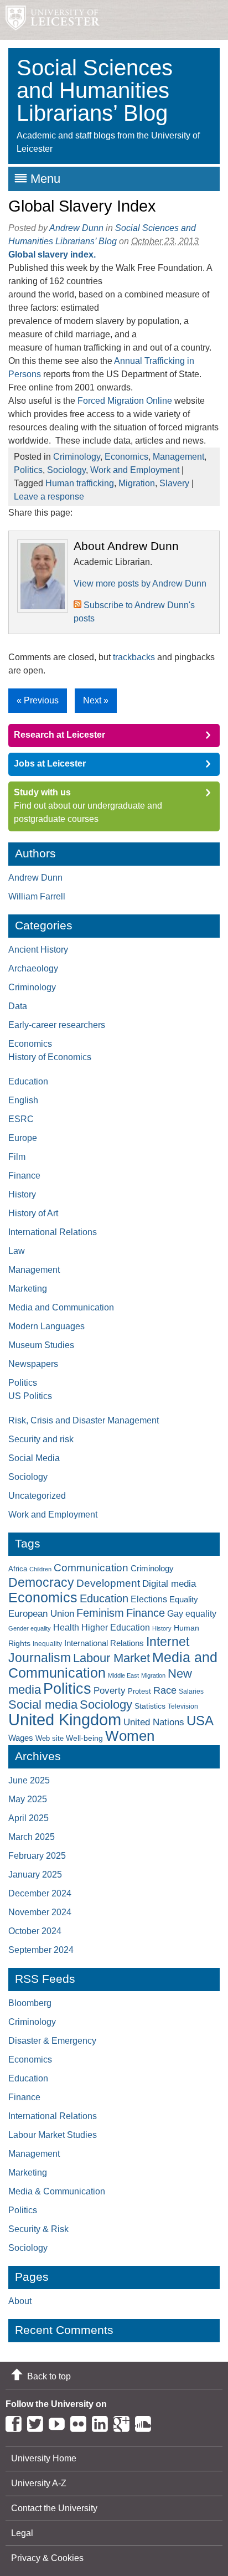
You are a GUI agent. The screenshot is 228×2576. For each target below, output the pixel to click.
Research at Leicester (59, 735)
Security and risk (41, 1439)
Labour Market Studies (53, 2135)
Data (18, 1006)
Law (17, 1251)
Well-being (84, 1738)
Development (108, 1583)
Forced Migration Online (125, 401)
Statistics (150, 1706)
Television (183, 1706)
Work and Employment (135, 470)
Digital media (169, 1583)
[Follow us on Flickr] (81, 2422)
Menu (45, 179)
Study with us (42, 792)
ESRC (21, 1119)
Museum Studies (41, 1345)
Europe (23, 1138)
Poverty (110, 1690)
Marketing (28, 1289)
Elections (149, 1599)
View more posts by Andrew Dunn (140, 583)
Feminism (100, 1613)
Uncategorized (37, 1496)
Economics (126, 457)
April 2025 (28, 1818)
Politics (28, 470)
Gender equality (30, 1628)
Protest (139, 1691)
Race (165, 1690)
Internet (168, 1642)
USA (200, 1721)
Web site (50, 1738)
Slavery (174, 483)
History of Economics (50, 1057)
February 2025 (37, 1856)
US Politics (30, 1396)
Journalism (40, 1658)
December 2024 (40, 1893)
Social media (43, 1705)
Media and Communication (61, 1307)
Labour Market (112, 1658)
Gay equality (192, 1614)
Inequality (47, 1644)
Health (66, 1628)
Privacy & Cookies (47, 2558)
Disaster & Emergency (52, 2041)
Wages (21, 1738)
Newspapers (33, 1364)
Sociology (66, 470)
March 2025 (32, 1837)
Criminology (77, 457)
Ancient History (38, 950)
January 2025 (35, 1875)
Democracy (41, 1582)
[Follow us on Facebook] (16, 2422)
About (20, 2301)
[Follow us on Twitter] (38, 2422)
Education (28, 1081)
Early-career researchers (57, 1025)
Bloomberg (30, 2003)
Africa (18, 1569)
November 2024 (40, 1912)
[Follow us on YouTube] (59, 2422)
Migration (137, 483)
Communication (91, 1568)
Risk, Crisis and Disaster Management (84, 1420)
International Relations (53, 1232)
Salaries (191, 1691)
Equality (184, 1600)
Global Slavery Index (82, 206)
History (22, 1194)
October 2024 (35, 1931)
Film (17, 1157)
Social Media (34, 1458)
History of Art (33, 1213)
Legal (22, 2533)
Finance (24, 1176)
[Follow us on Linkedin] (103, 2422)
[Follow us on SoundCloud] (146, 2422)
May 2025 (28, 1799)
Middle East (123, 1675)
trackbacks (134, 657)
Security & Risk (38, 2229)
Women (130, 1736)
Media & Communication (57, 2191)
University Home (44, 2458)
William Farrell (37, 896)
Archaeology (33, 968)
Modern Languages (46, 1326)
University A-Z (39, 2483)
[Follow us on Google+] (124, 2422)
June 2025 (29, 1780)
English (23, 1100)
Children (40, 1569)
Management (178, 457)
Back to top (49, 2376)
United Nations (154, 1722)
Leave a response (49, 497)
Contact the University (54, 2508)
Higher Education (116, 1627)
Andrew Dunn (76, 228)
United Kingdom (65, 1719)
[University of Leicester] (50, 20)
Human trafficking (80, 483)
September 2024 (41, 1950)
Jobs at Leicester (50, 763)
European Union (41, 1614)
